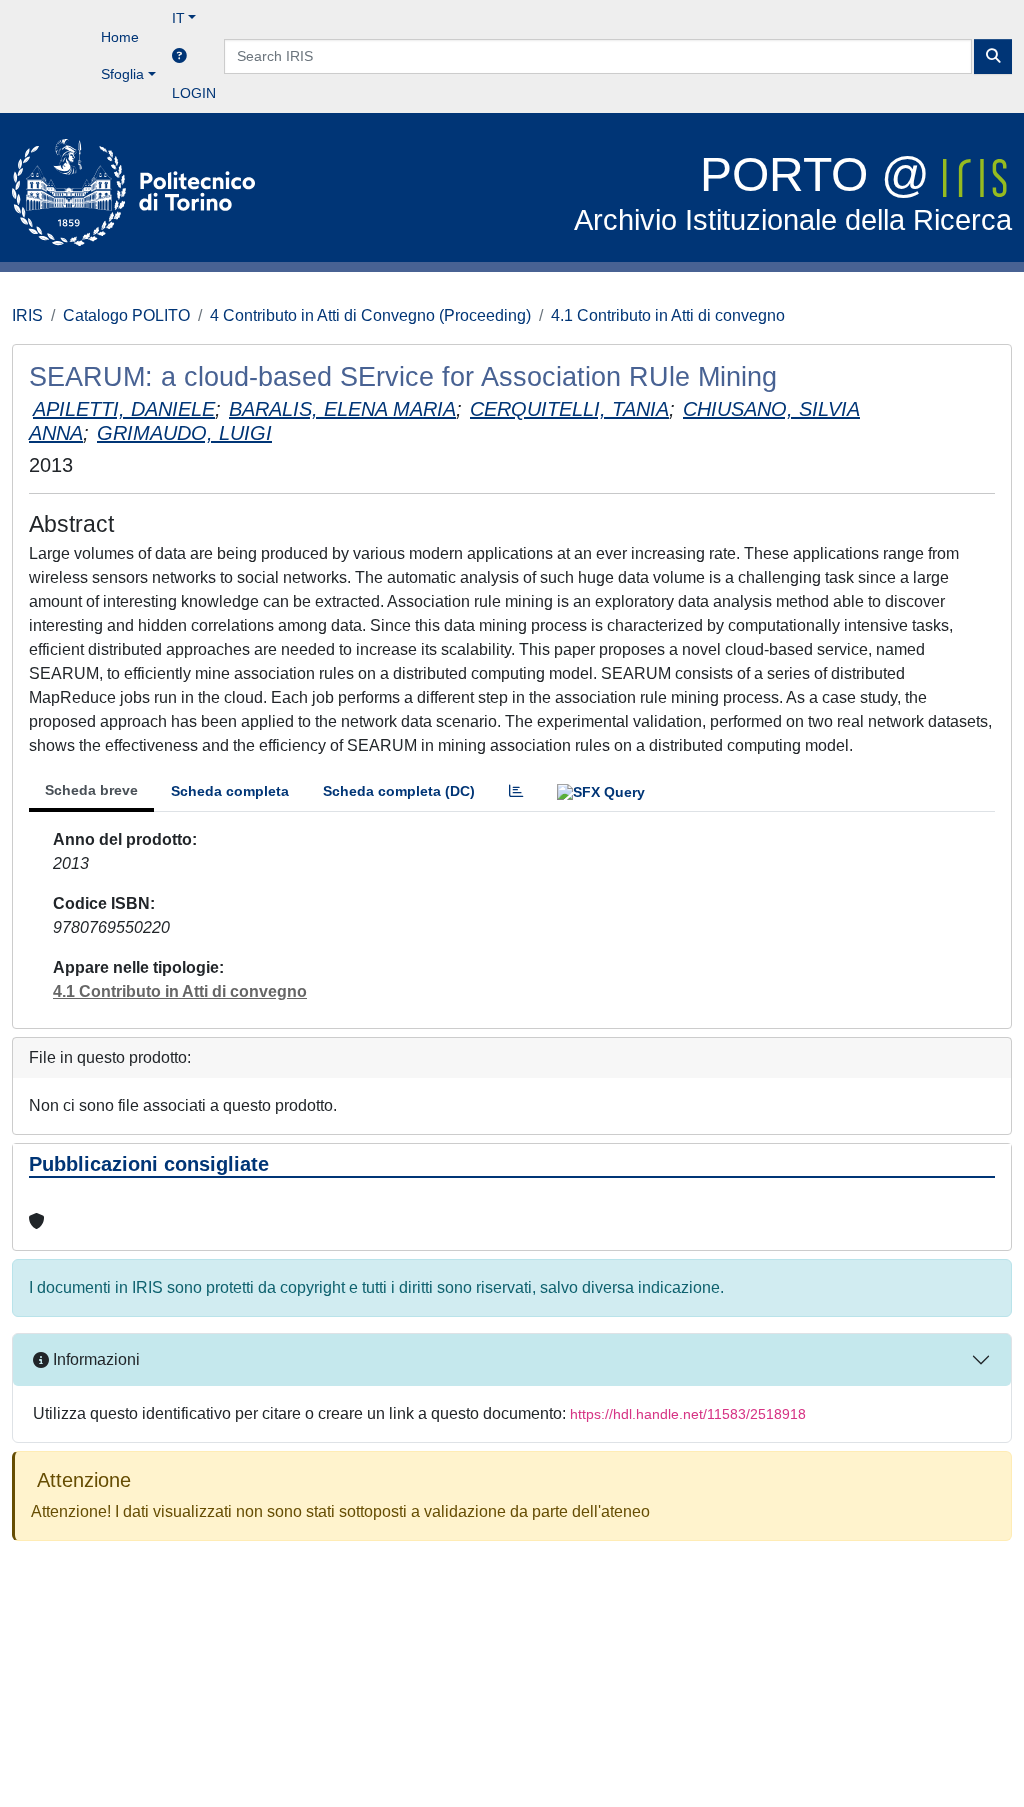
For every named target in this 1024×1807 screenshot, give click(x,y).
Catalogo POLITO (126, 315)
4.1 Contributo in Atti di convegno (668, 315)
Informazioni (94, 1359)
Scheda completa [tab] (230, 791)
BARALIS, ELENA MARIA (342, 409)
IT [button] (178, 18)
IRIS (27, 315)
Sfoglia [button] (122, 74)
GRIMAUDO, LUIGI (184, 433)
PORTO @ (793, 192)
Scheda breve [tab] (91, 790)
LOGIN (194, 93)
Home (120, 37)
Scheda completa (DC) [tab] (399, 791)
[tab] (516, 791)
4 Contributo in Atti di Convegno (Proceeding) (370, 315)
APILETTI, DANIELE (124, 409)
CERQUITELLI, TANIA (569, 409)
